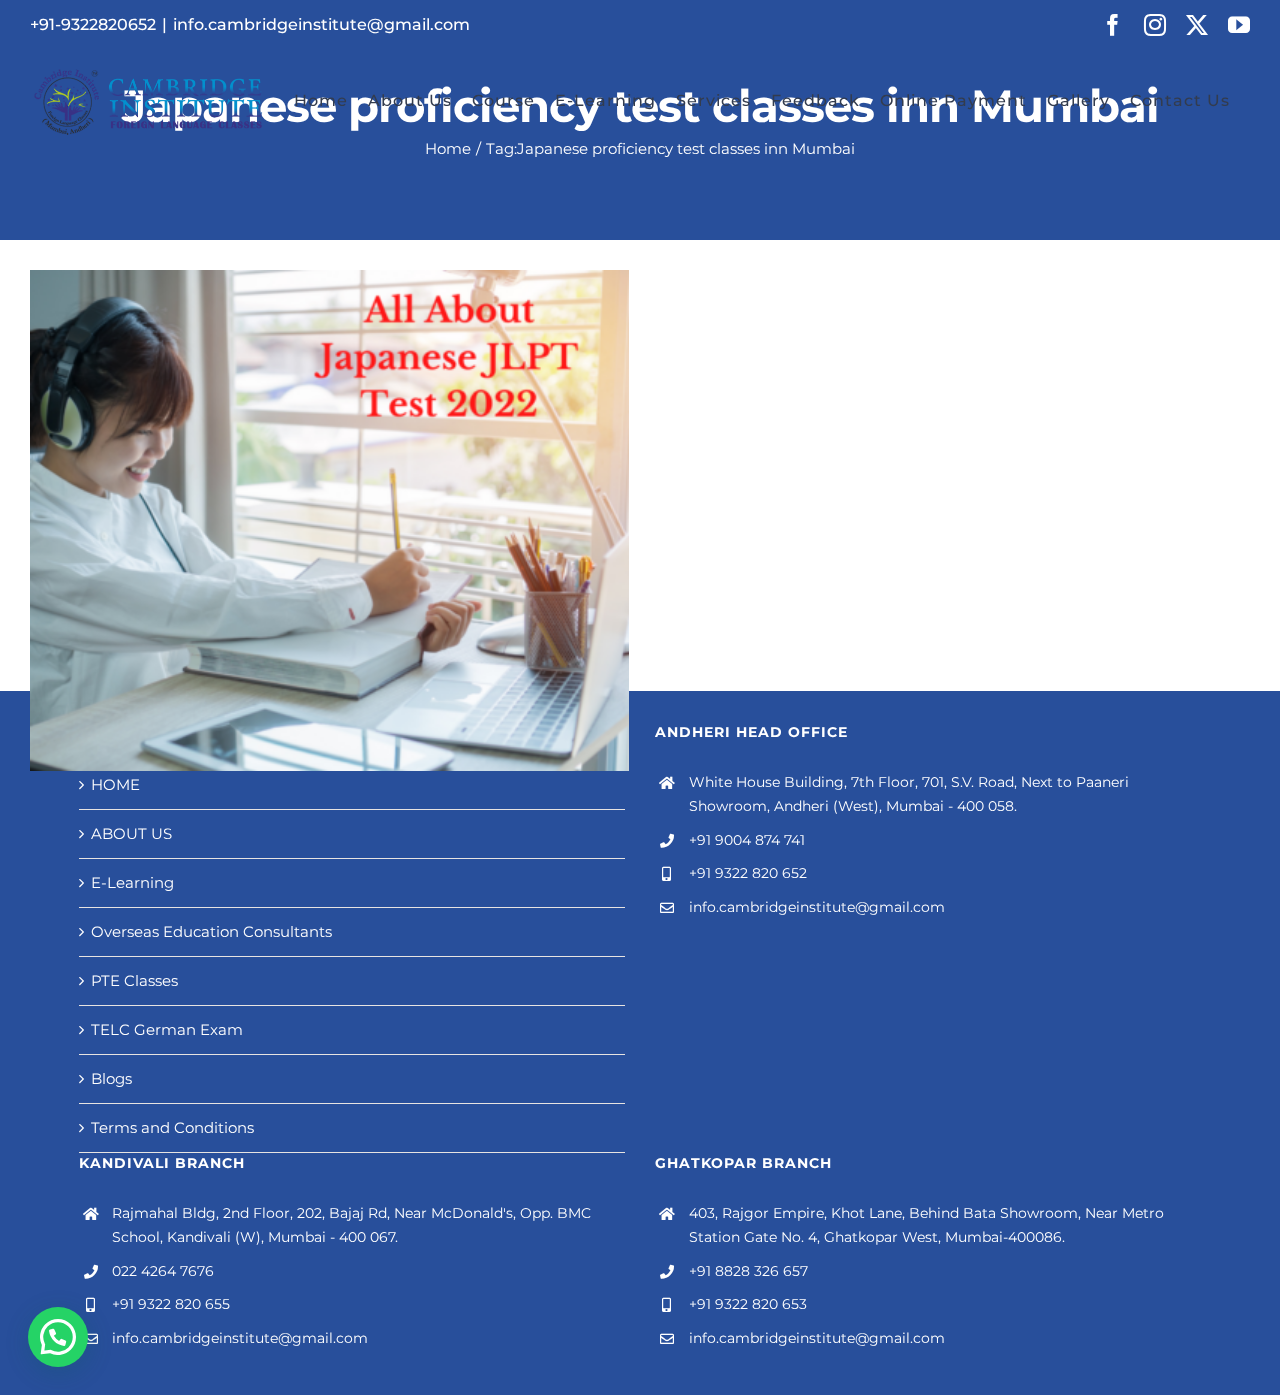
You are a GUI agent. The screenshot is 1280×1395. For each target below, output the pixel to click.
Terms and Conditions (172, 1127)
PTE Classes (134, 980)
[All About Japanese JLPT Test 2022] (329, 520)
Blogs (111, 1078)
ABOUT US (131, 833)
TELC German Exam (167, 1029)
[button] (58, 1337)
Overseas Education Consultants (211, 931)
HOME (115, 784)
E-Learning (132, 882)
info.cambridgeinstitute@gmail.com (321, 24)
